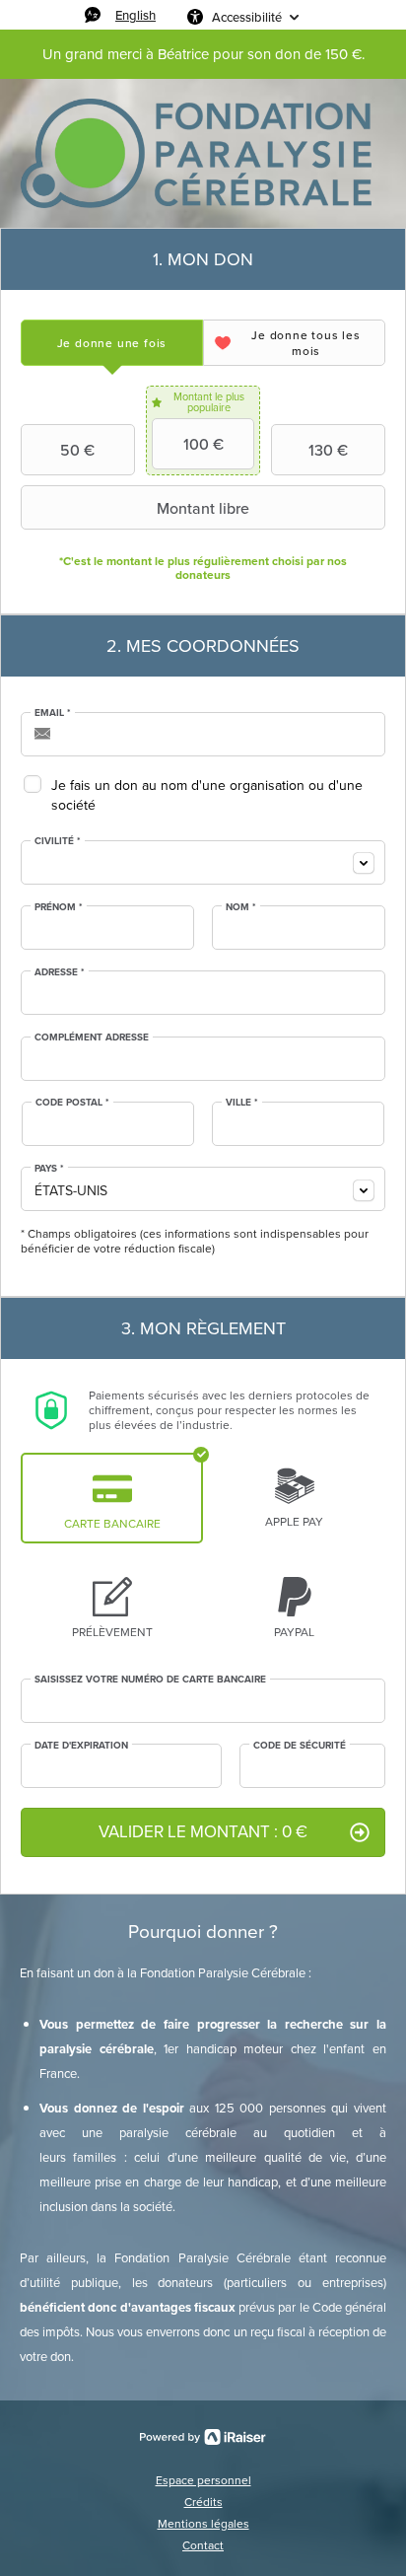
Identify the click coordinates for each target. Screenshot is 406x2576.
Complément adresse (92, 1038)
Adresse (60, 972)
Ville (242, 1103)
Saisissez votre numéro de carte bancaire (150, 1680)
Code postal (72, 1103)
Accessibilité (247, 17)
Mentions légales (203, 2524)
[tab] (112, 343)
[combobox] (203, 862)
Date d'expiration (81, 1746)
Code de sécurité (300, 1746)
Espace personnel (203, 2480)
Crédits (203, 2502)
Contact (203, 2545)
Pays (49, 1169)
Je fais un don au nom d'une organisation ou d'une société (207, 795)
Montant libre (203, 508)
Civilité (58, 841)
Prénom (59, 907)
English (135, 15)
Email (53, 713)
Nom (241, 907)
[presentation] (112, 343)
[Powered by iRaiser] (203, 2437)
